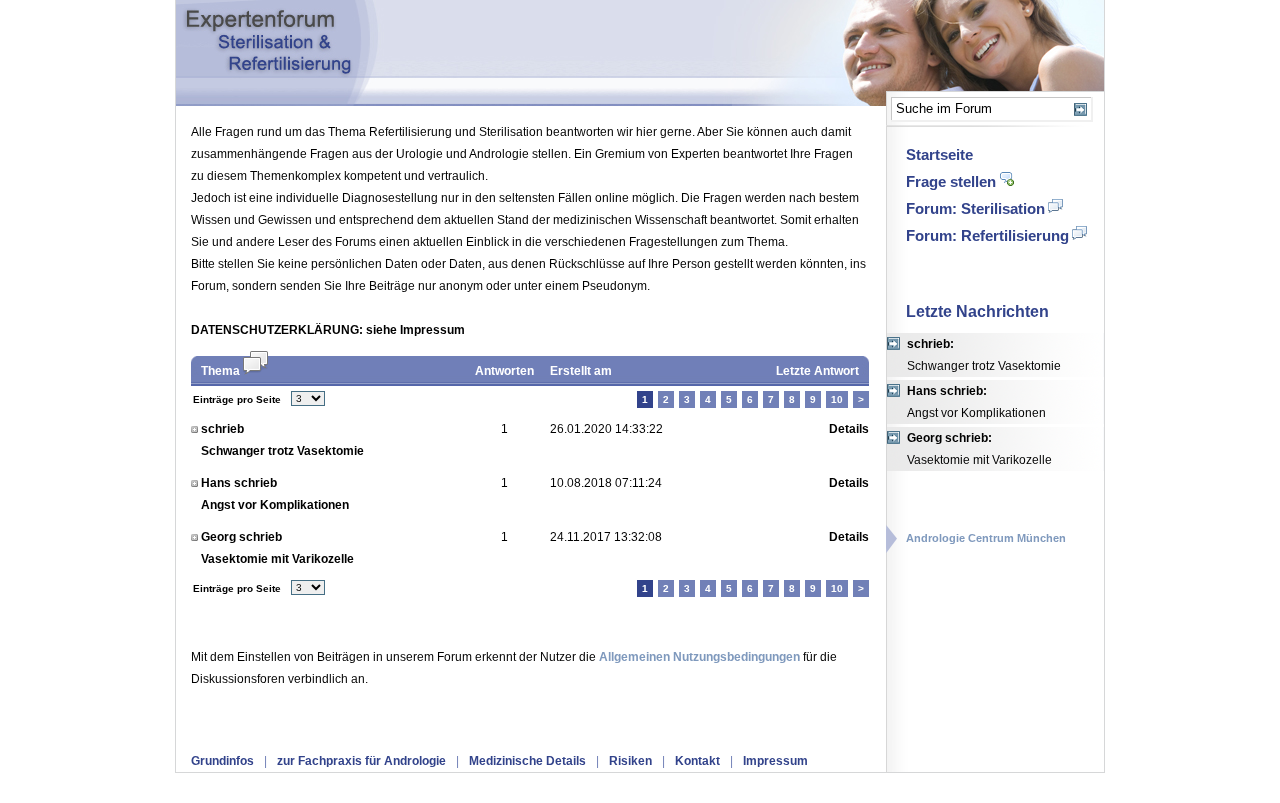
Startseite (939, 154)
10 (837, 399)
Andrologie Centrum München (986, 538)
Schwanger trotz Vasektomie (984, 355)
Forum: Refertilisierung (987, 235)
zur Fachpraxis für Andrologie (361, 761)
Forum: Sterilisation (975, 208)
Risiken (630, 761)
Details (849, 429)
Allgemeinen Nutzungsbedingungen (699, 657)
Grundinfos (222, 761)
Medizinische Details (527, 761)
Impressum (775, 761)
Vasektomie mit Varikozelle (979, 449)
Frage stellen (951, 181)
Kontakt (697, 761)
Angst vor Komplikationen (976, 402)
